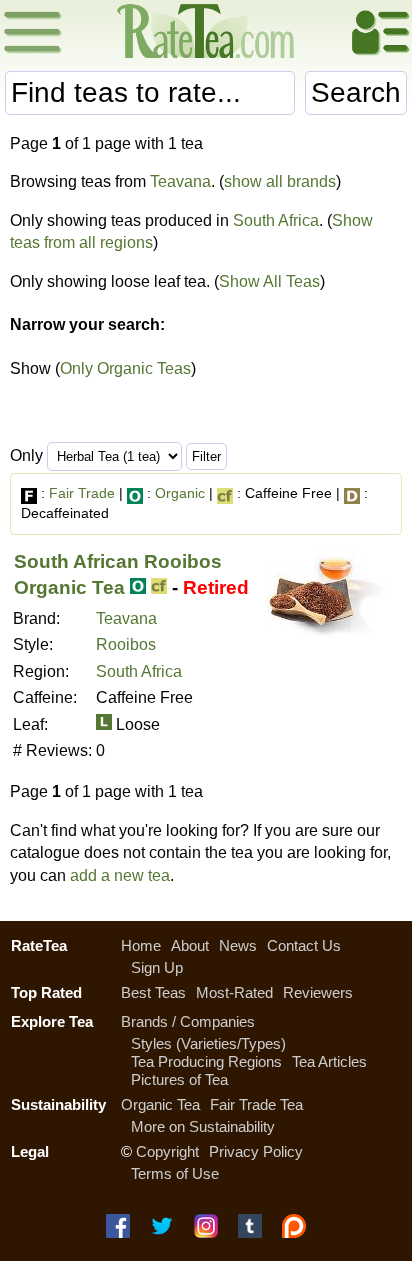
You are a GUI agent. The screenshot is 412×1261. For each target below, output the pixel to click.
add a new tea (120, 875)
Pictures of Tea (179, 1079)
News (238, 945)
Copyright (167, 1151)
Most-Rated (234, 992)
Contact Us (304, 945)
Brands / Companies (188, 1021)
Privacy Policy (256, 1151)
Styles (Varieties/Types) (208, 1043)
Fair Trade (82, 493)
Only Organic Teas (125, 368)
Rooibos (126, 644)
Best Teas (153, 992)
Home (141, 945)
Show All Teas (269, 281)
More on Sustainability (203, 1126)
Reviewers (318, 992)
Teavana (180, 181)
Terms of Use (175, 1173)
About (190, 945)
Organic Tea (160, 1104)
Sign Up (157, 967)
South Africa (276, 220)
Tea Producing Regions (206, 1061)
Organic (180, 493)
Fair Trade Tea (256, 1104)
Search (356, 92)
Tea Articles (329, 1061)
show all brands (280, 181)
